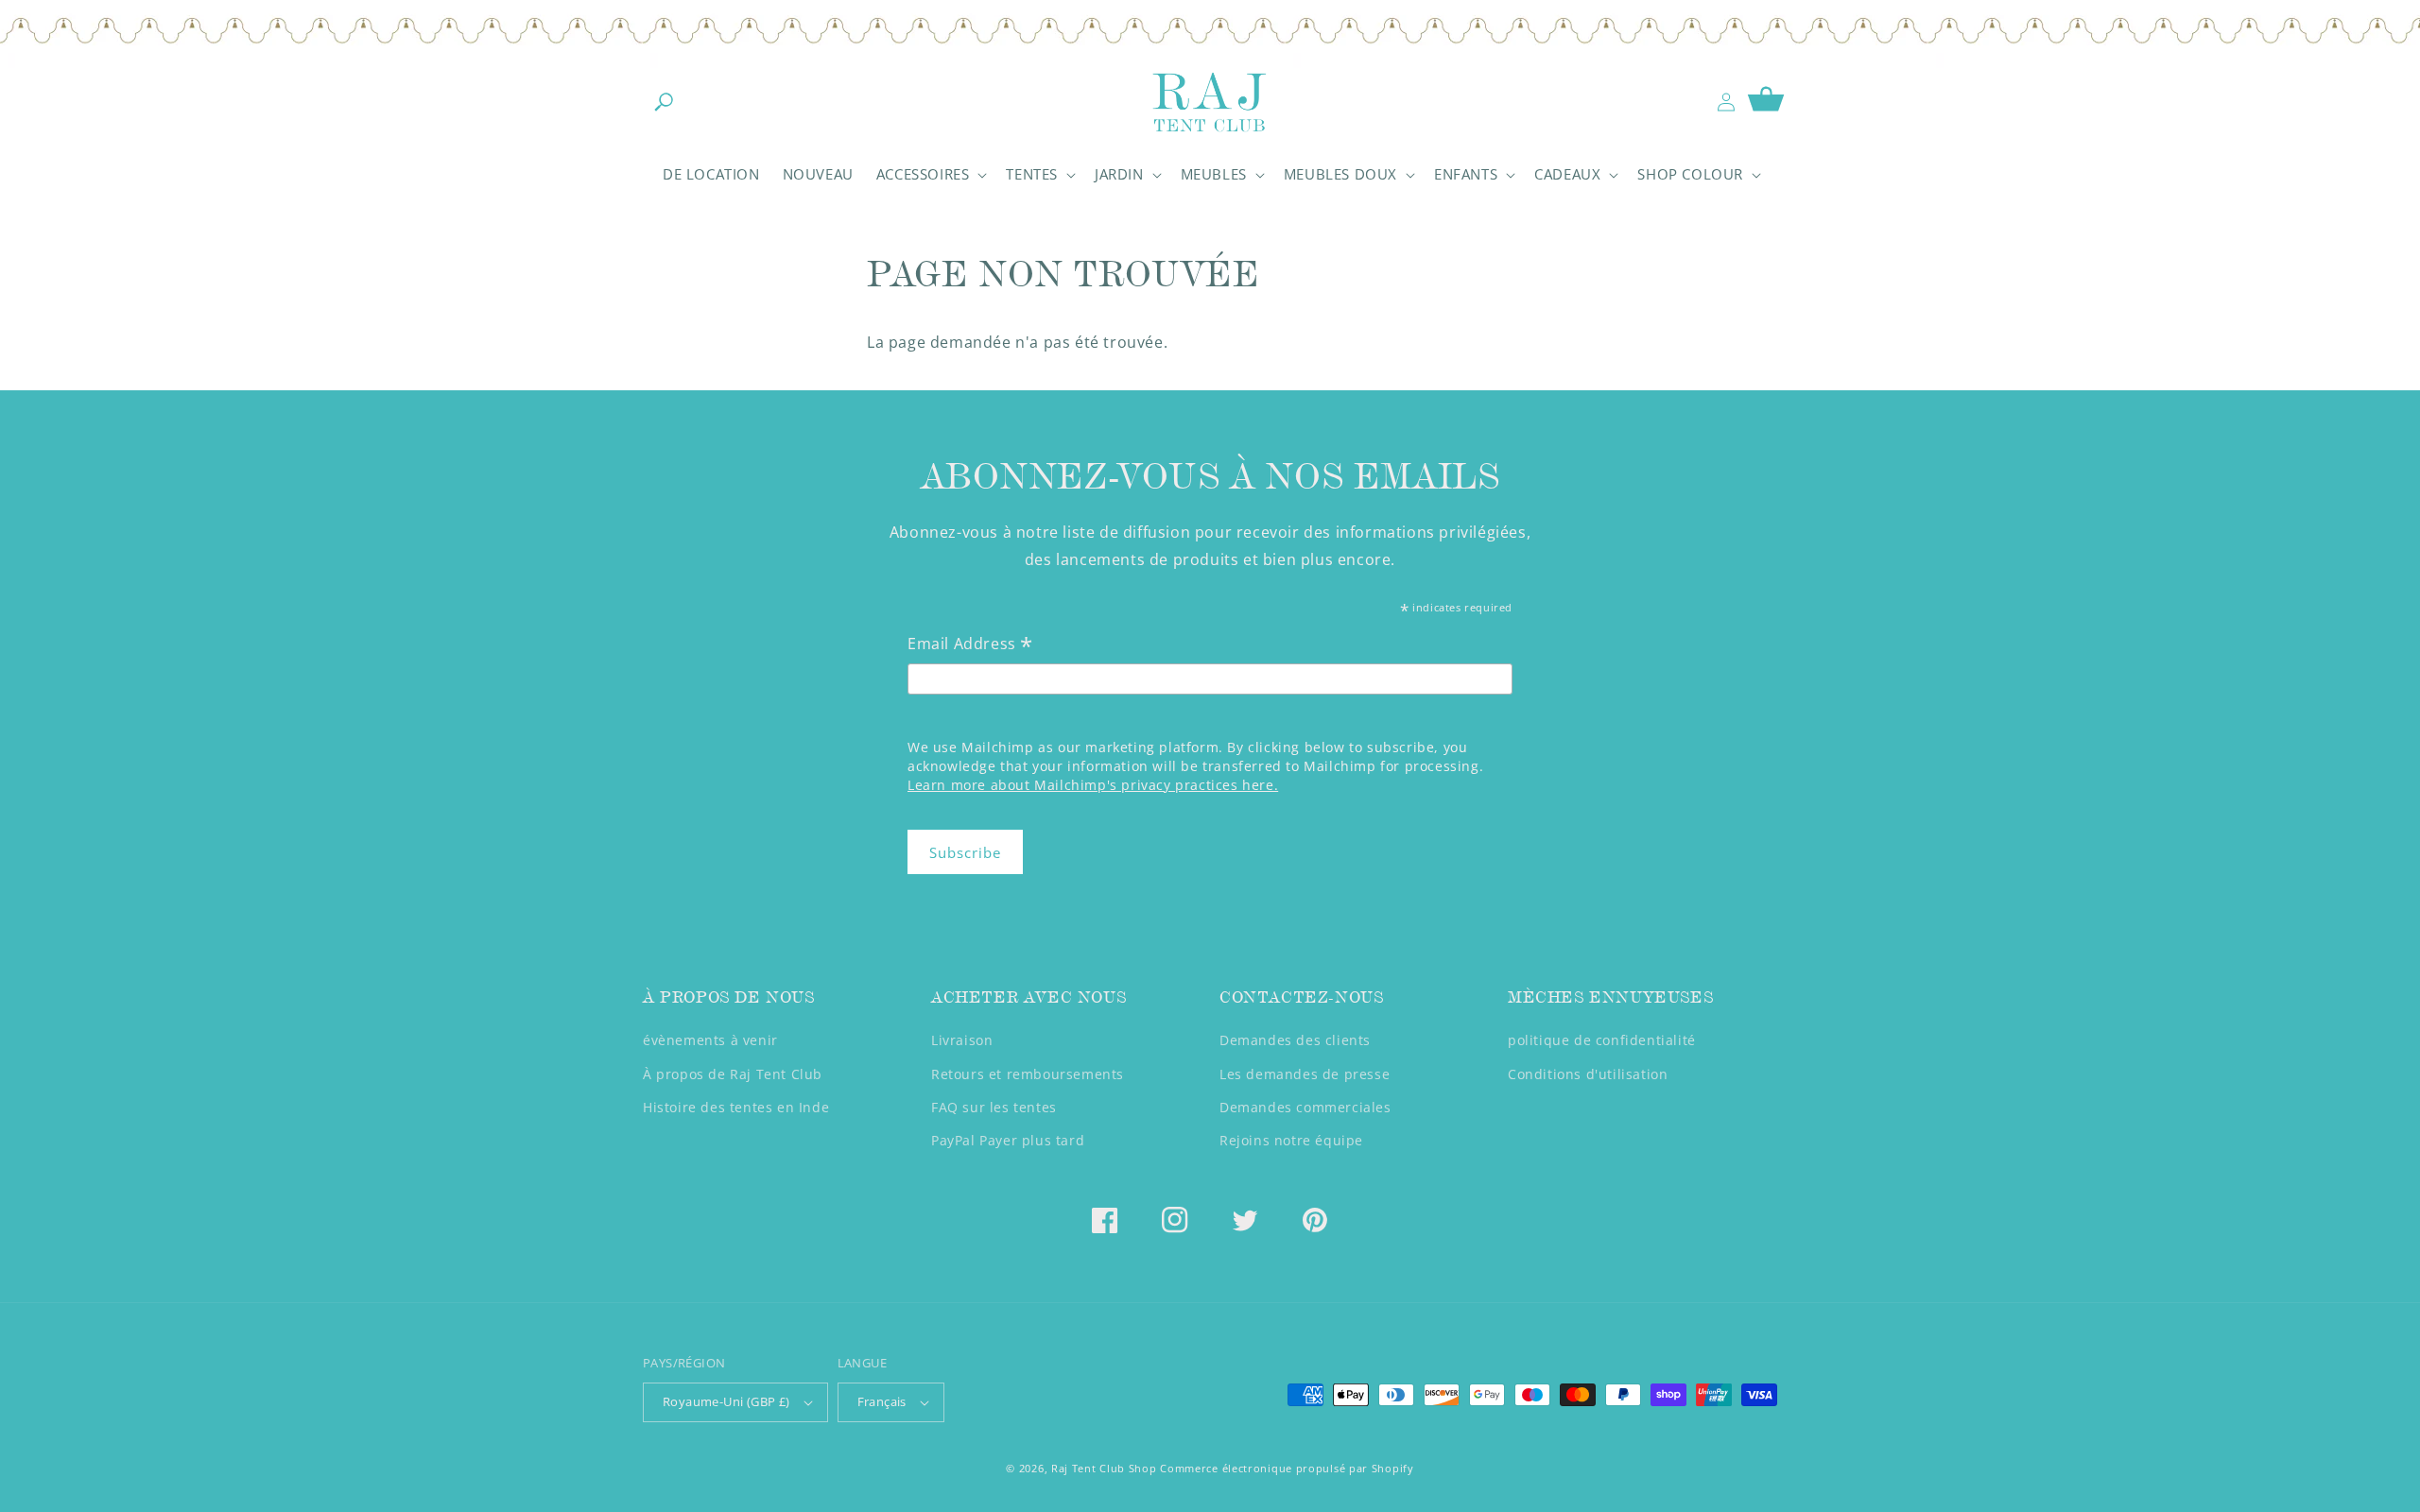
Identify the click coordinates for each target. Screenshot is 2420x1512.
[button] (664, 102)
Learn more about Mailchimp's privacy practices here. (1093, 785)
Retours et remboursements (1028, 1074)
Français (882, 1401)
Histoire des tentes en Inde (736, 1107)
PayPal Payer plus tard (1008, 1140)
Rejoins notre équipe (1291, 1140)
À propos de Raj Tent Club (733, 1074)
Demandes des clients (1295, 1040)
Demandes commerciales (1305, 1107)
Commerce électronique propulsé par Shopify (1287, 1468)
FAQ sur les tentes (994, 1107)
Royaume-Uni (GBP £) (726, 1401)
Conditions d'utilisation (1588, 1074)
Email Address (970, 645)
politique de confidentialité (1602, 1040)
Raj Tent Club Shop (1104, 1468)
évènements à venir (710, 1040)
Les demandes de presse (1305, 1074)
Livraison (962, 1040)
